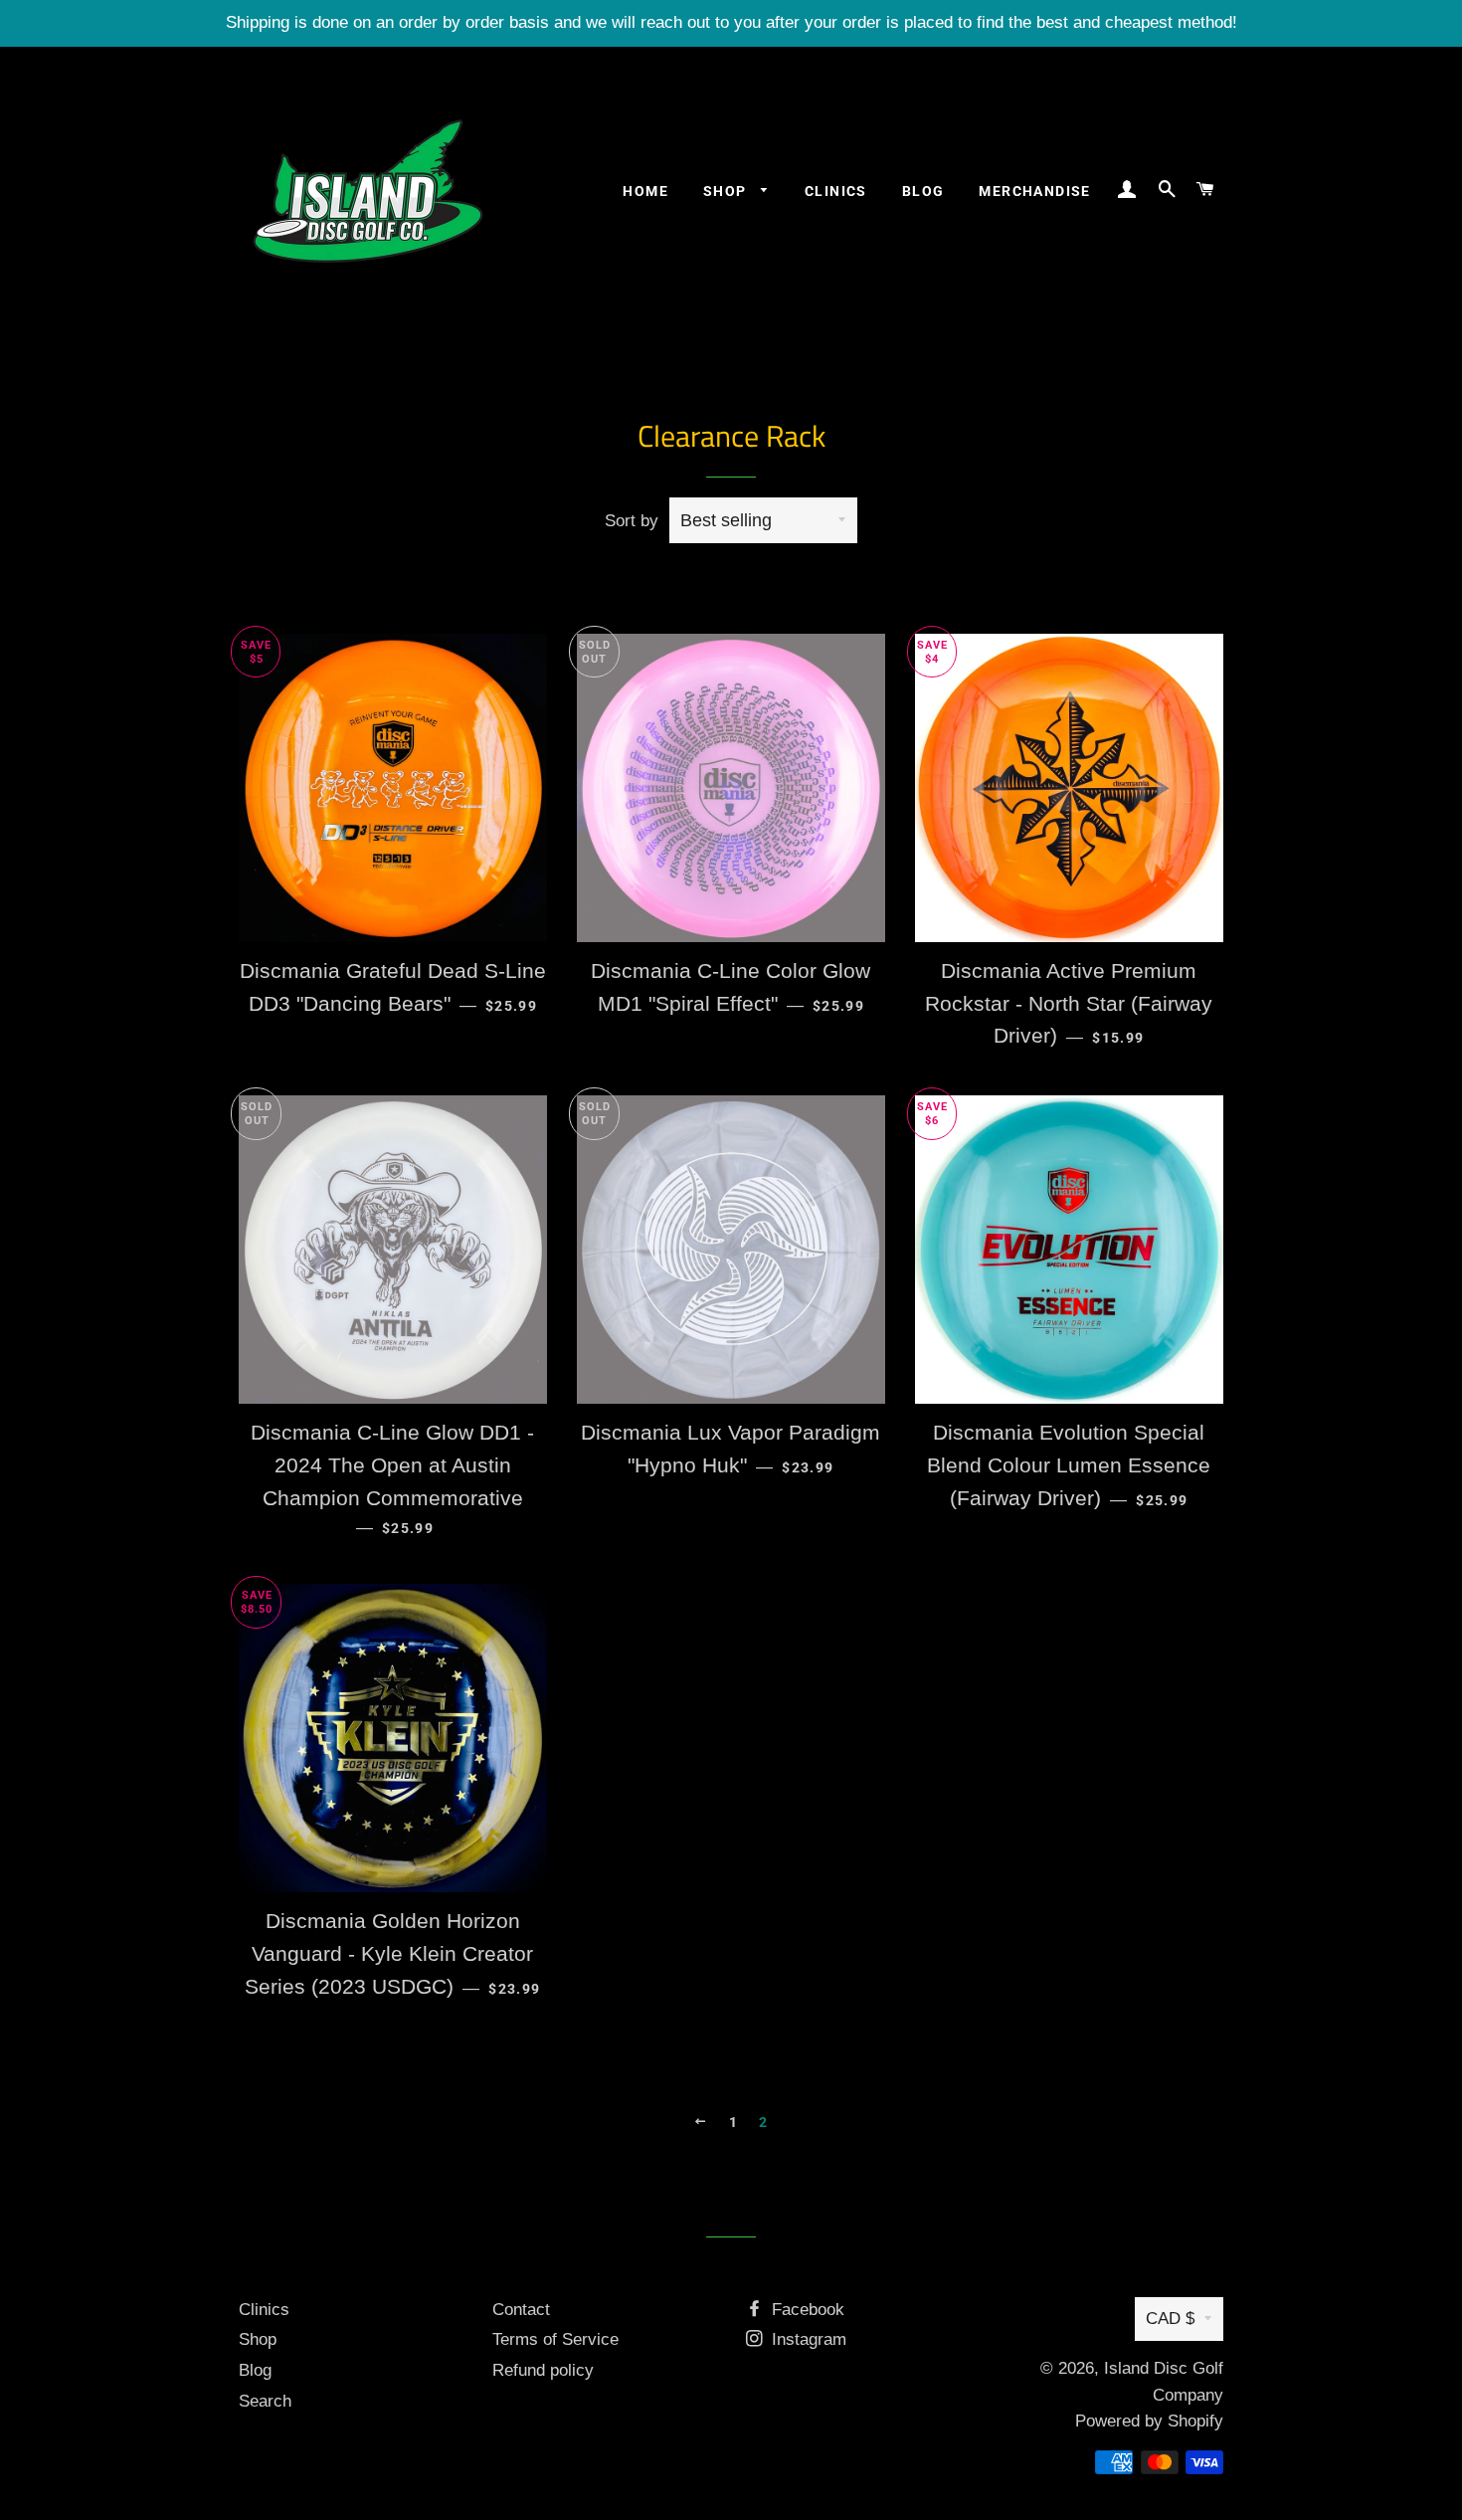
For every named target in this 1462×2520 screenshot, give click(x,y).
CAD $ (1170, 2319)
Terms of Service (555, 2339)
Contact (521, 2310)
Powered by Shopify (1149, 2421)
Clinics (836, 191)
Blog (923, 191)
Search (265, 2401)
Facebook (806, 2310)
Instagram (807, 2339)
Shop (727, 191)
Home (645, 191)
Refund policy (543, 2370)
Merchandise (1034, 191)
